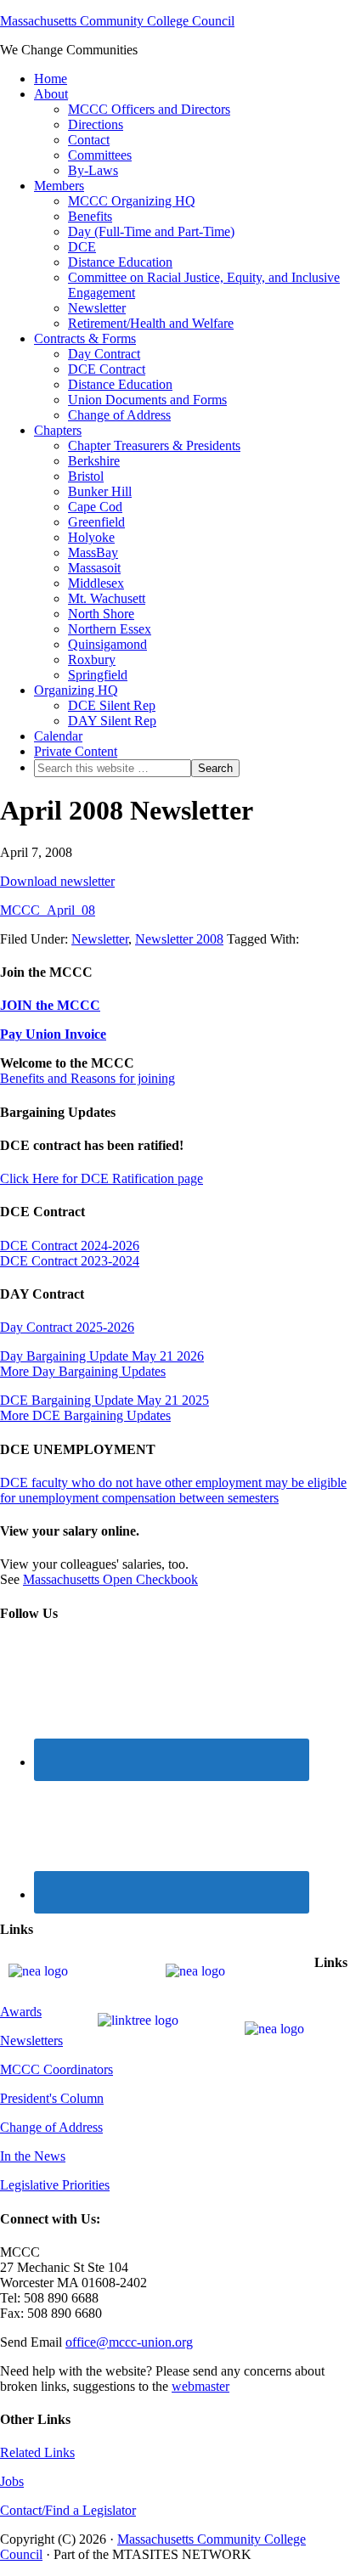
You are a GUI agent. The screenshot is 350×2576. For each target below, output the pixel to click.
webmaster (200, 2386)
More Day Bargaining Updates (83, 1371)
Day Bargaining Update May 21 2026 (102, 1356)
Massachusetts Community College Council (117, 21)
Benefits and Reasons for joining (87, 1078)
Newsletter (100, 939)
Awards (21, 2012)
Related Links (37, 2452)
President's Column (52, 2098)
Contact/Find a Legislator (68, 2510)
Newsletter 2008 (179, 939)
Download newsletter (57, 881)
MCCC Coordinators (56, 2069)
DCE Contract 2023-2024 (70, 1261)
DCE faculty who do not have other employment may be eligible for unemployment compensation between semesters (173, 1490)
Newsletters (31, 2041)
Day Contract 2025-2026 (67, 1327)
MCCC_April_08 (48, 910)
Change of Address (51, 2127)
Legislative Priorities (55, 2185)
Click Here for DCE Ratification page (102, 1178)
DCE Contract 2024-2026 (70, 1246)
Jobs (12, 2481)
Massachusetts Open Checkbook (110, 1579)
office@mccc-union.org (129, 2342)
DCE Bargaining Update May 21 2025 (104, 1400)
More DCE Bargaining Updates (85, 1415)
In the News (33, 2156)
